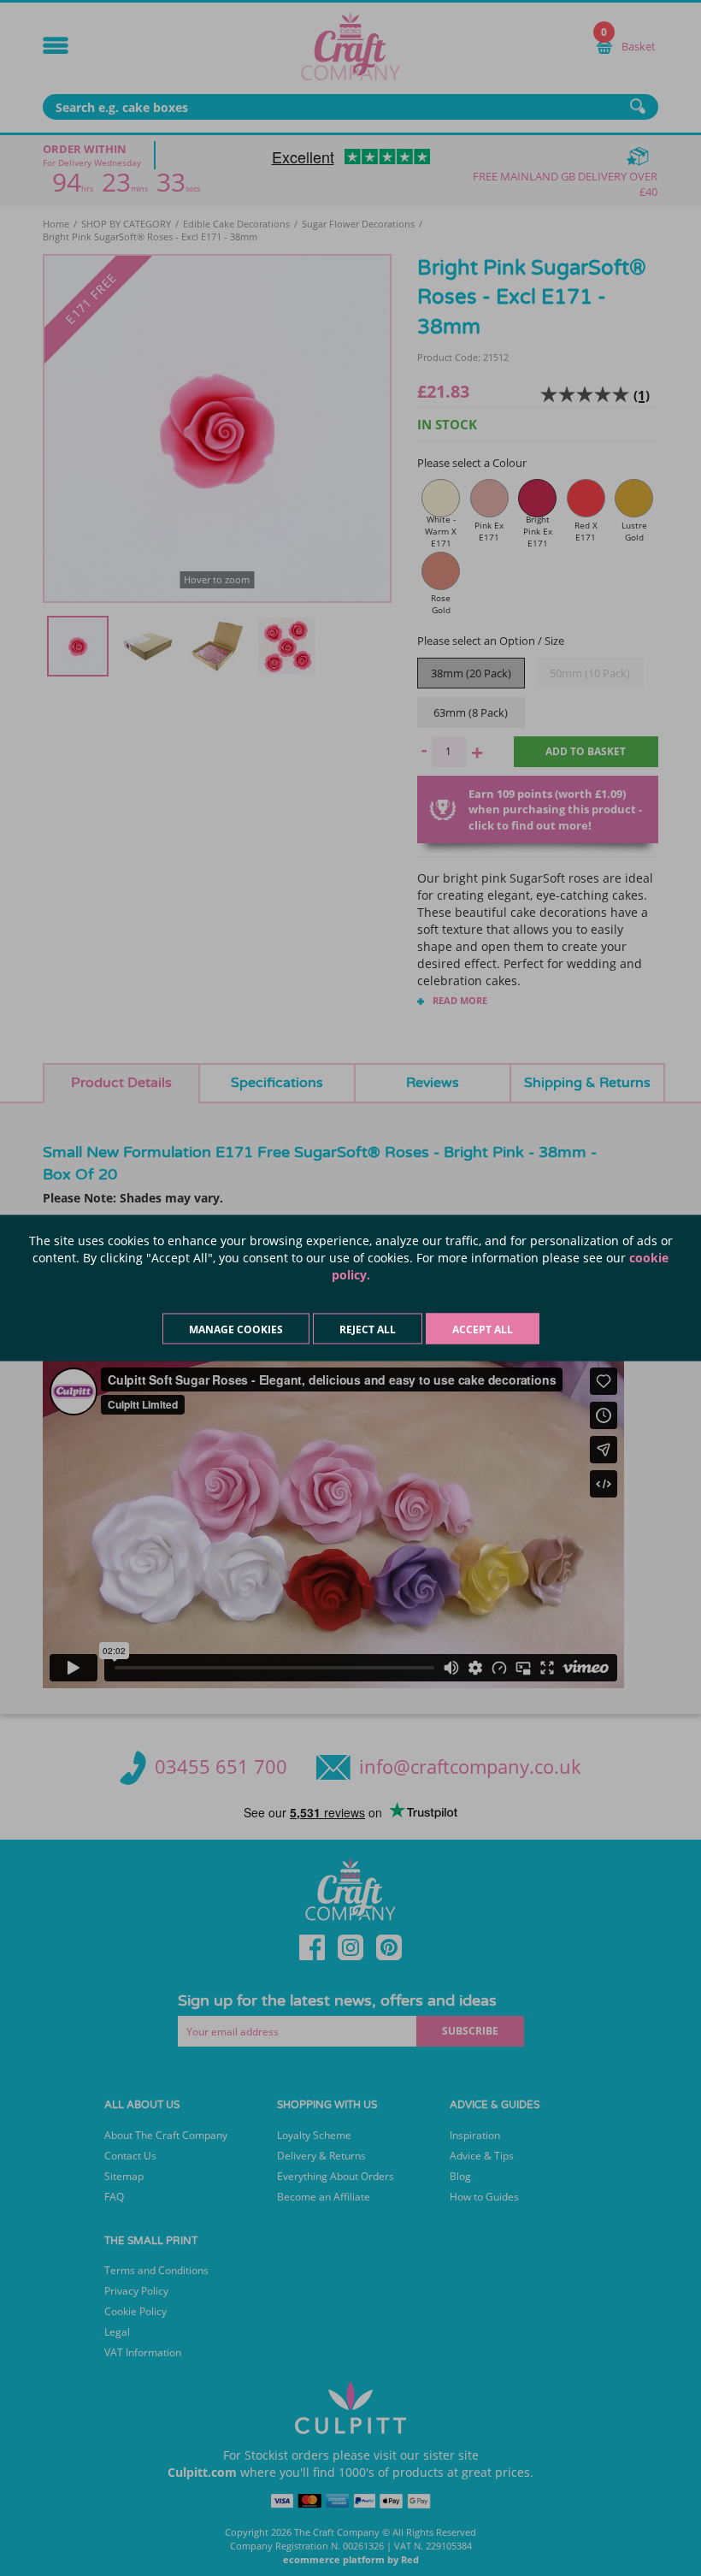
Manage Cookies (236, 1329)
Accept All (483, 1329)
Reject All (368, 1329)
